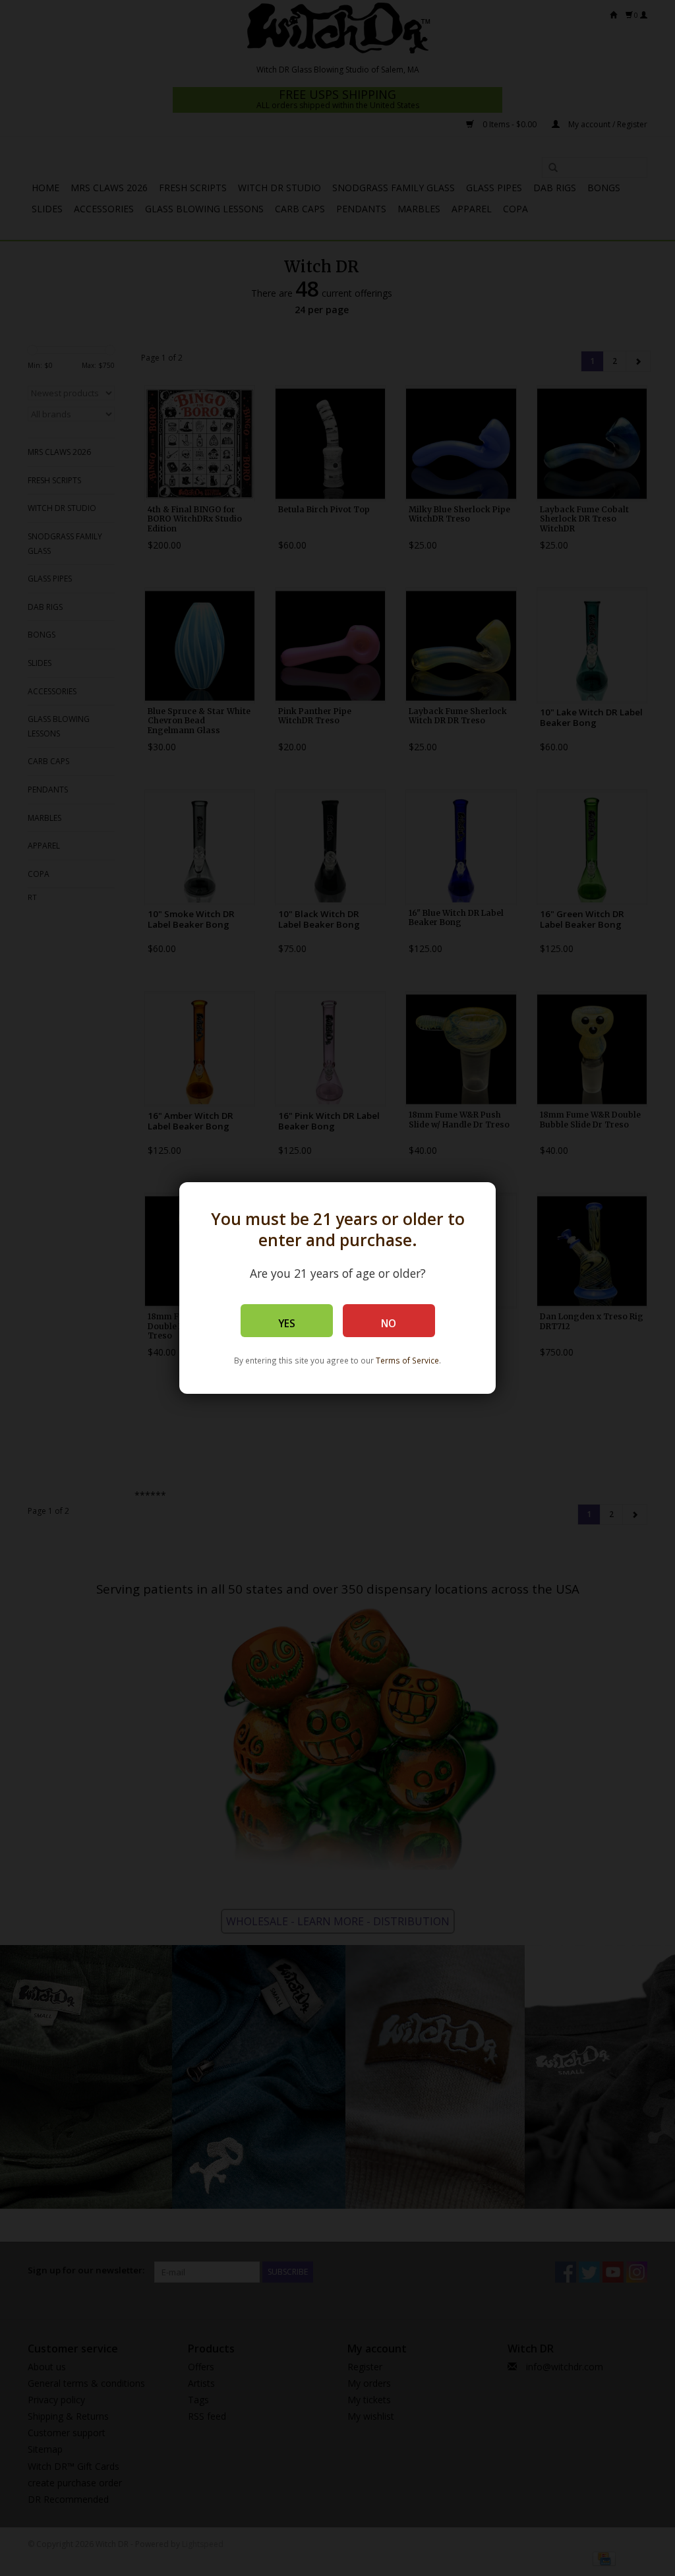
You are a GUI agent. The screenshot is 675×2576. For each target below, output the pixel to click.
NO (389, 1324)
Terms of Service (407, 1360)
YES (287, 1324)
